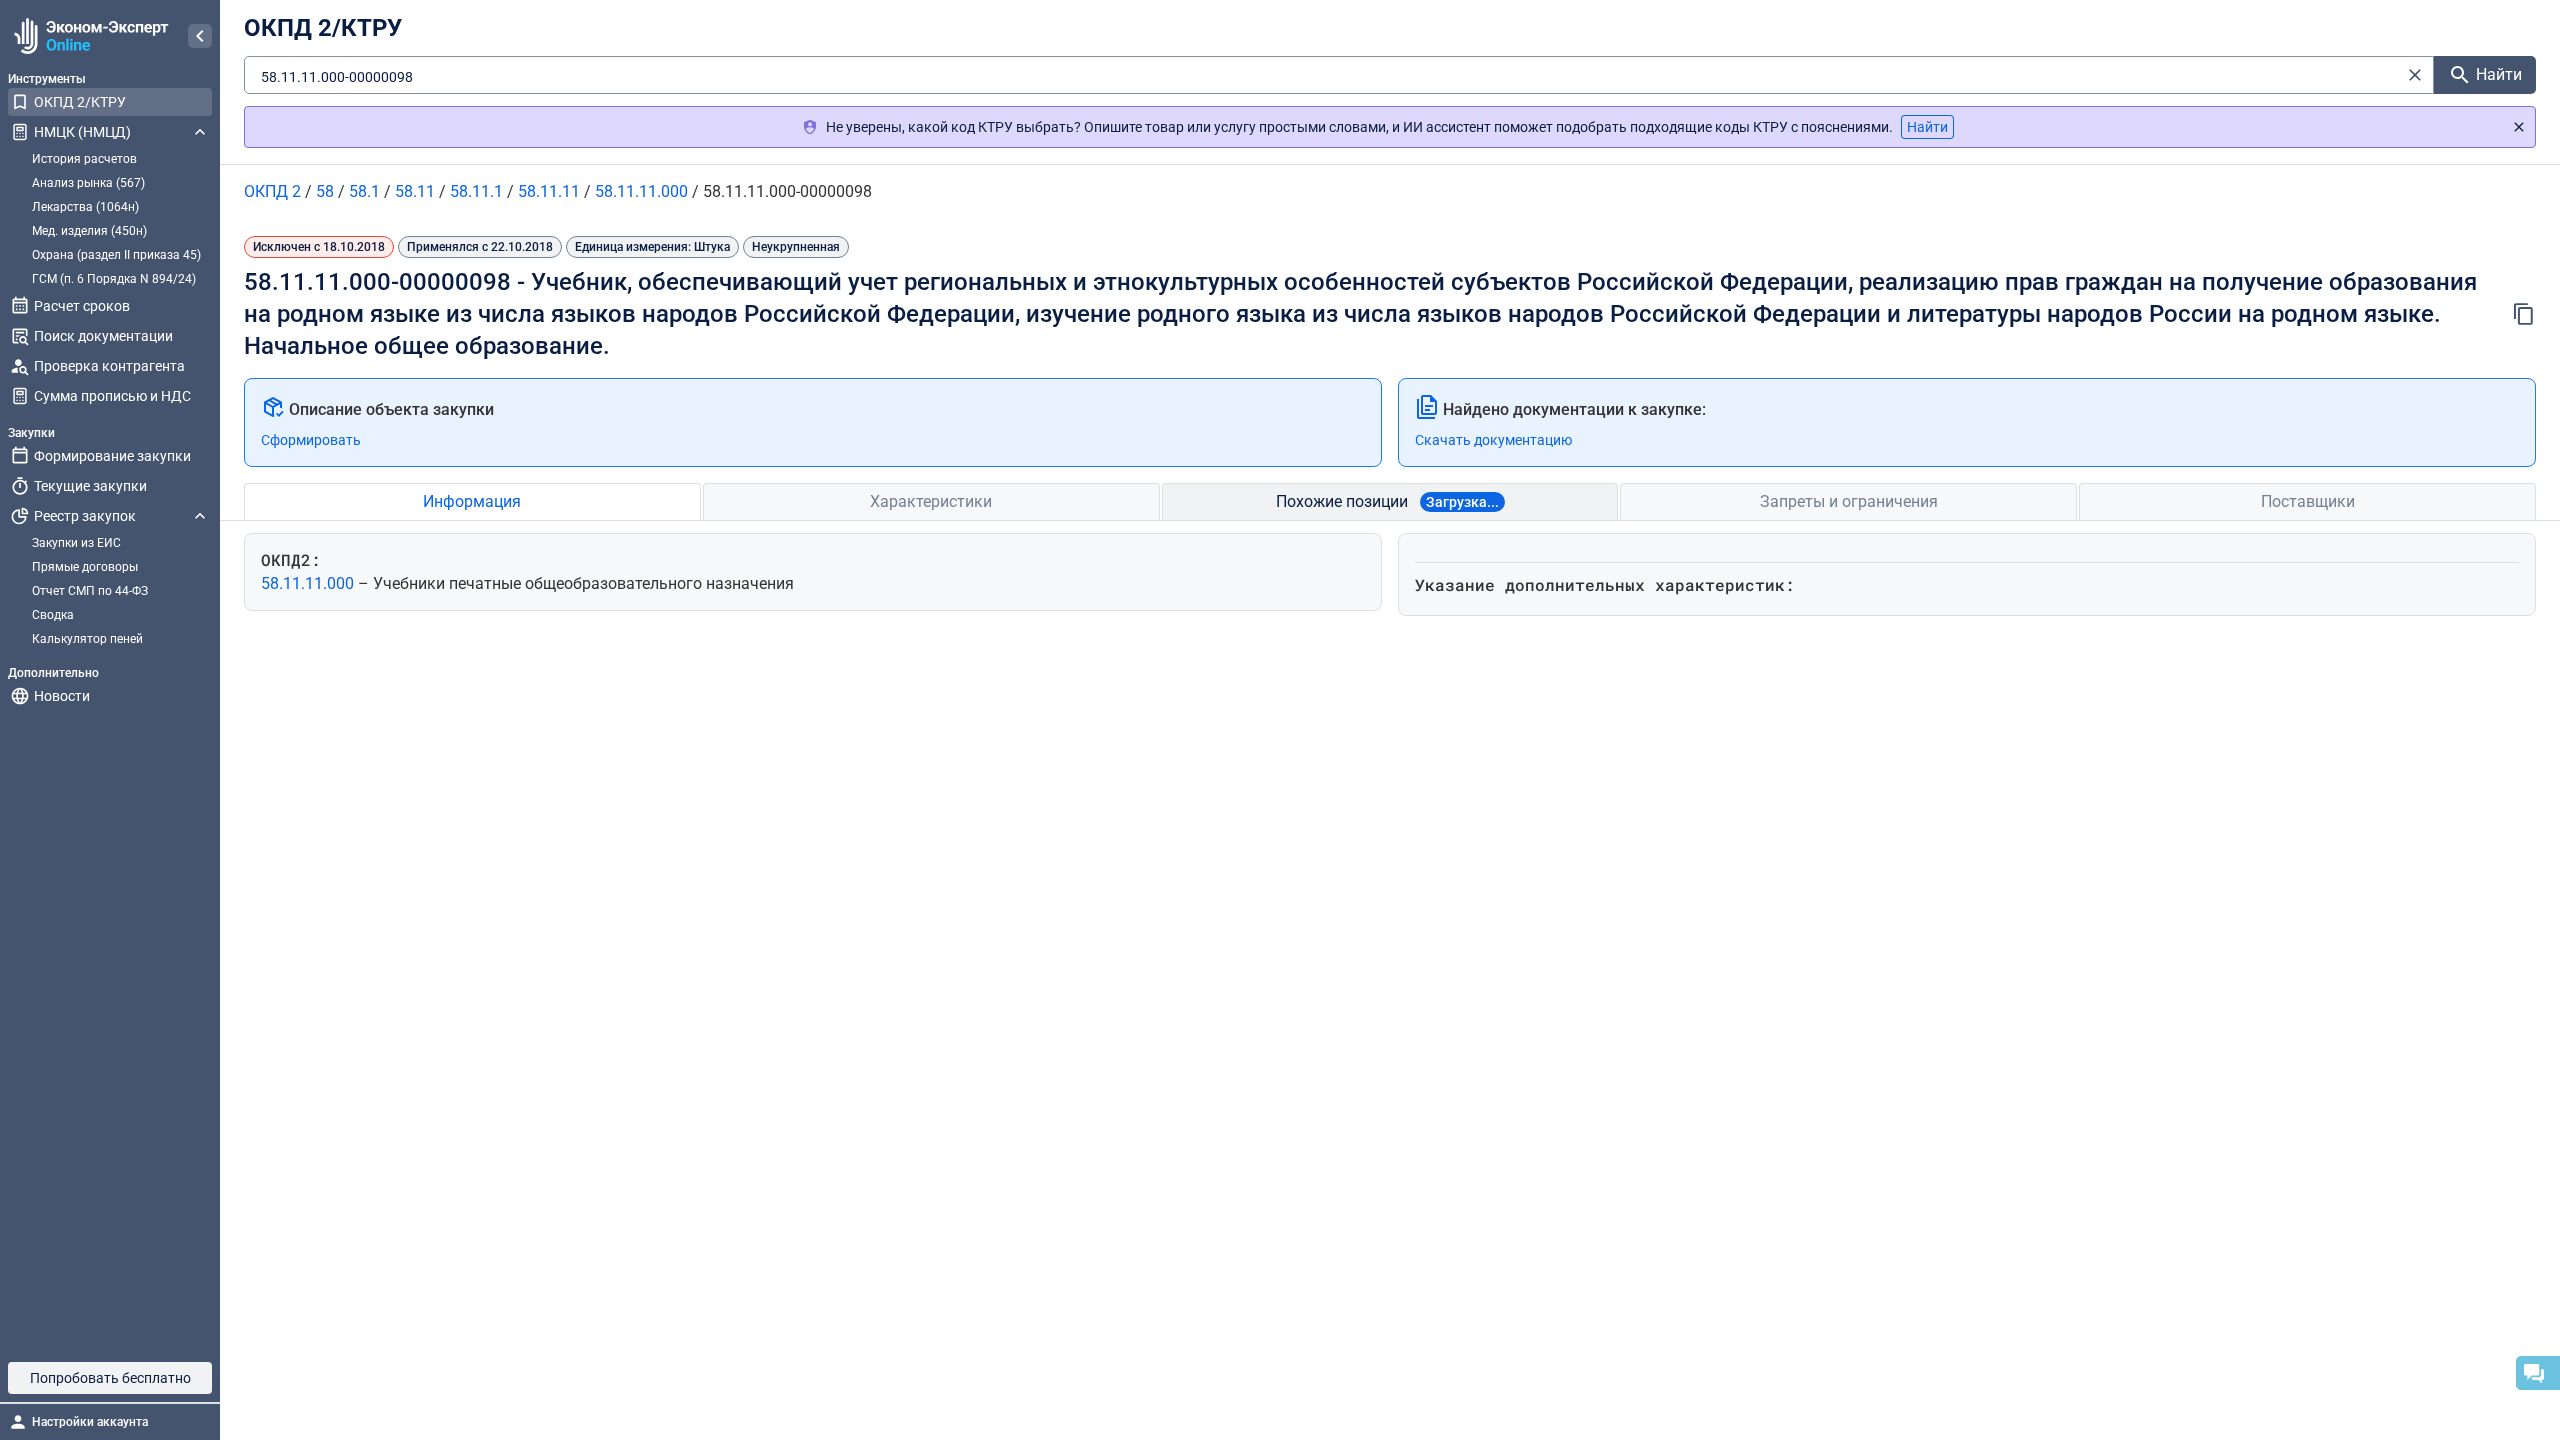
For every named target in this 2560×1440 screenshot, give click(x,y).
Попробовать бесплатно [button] (110, 1378)
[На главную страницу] (88, 36)
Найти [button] (1927, 127)
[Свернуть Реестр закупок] (200, 516)
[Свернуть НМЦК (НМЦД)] (200, 132)
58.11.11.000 (309, 583)
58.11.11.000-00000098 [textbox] (337, 77)
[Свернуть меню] (200, 36)
